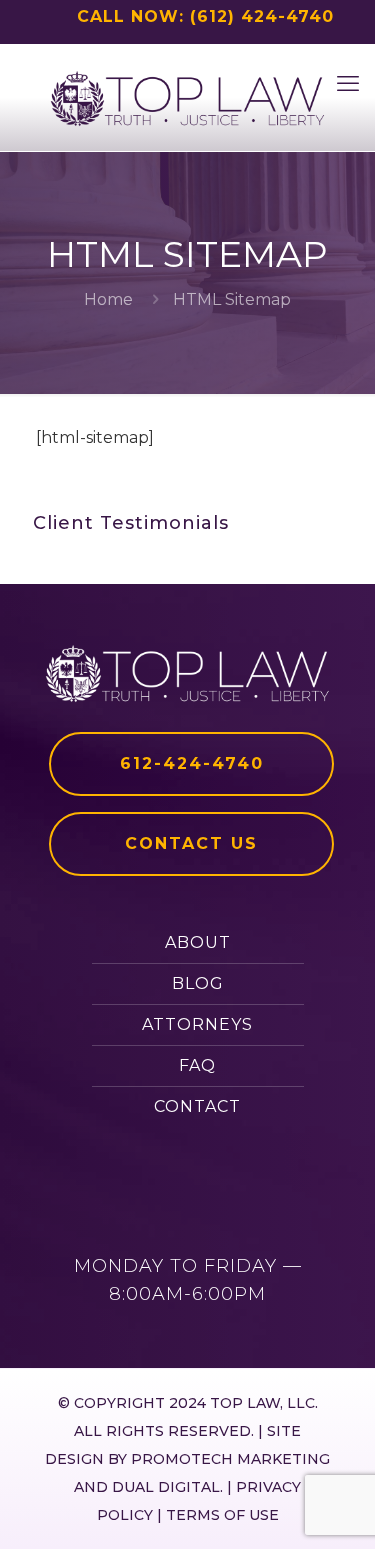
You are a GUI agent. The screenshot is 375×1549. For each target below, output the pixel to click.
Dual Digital (166, 1487)
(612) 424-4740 (262, 16)
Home (108, 299)
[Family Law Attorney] (187, 97)
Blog (198, 983)
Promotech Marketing (230, 1459)
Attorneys (197, 1024)
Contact (197, 1106)
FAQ (197, 1065)
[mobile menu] (348, 84)
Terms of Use (222, 1515)
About (198, 942)
